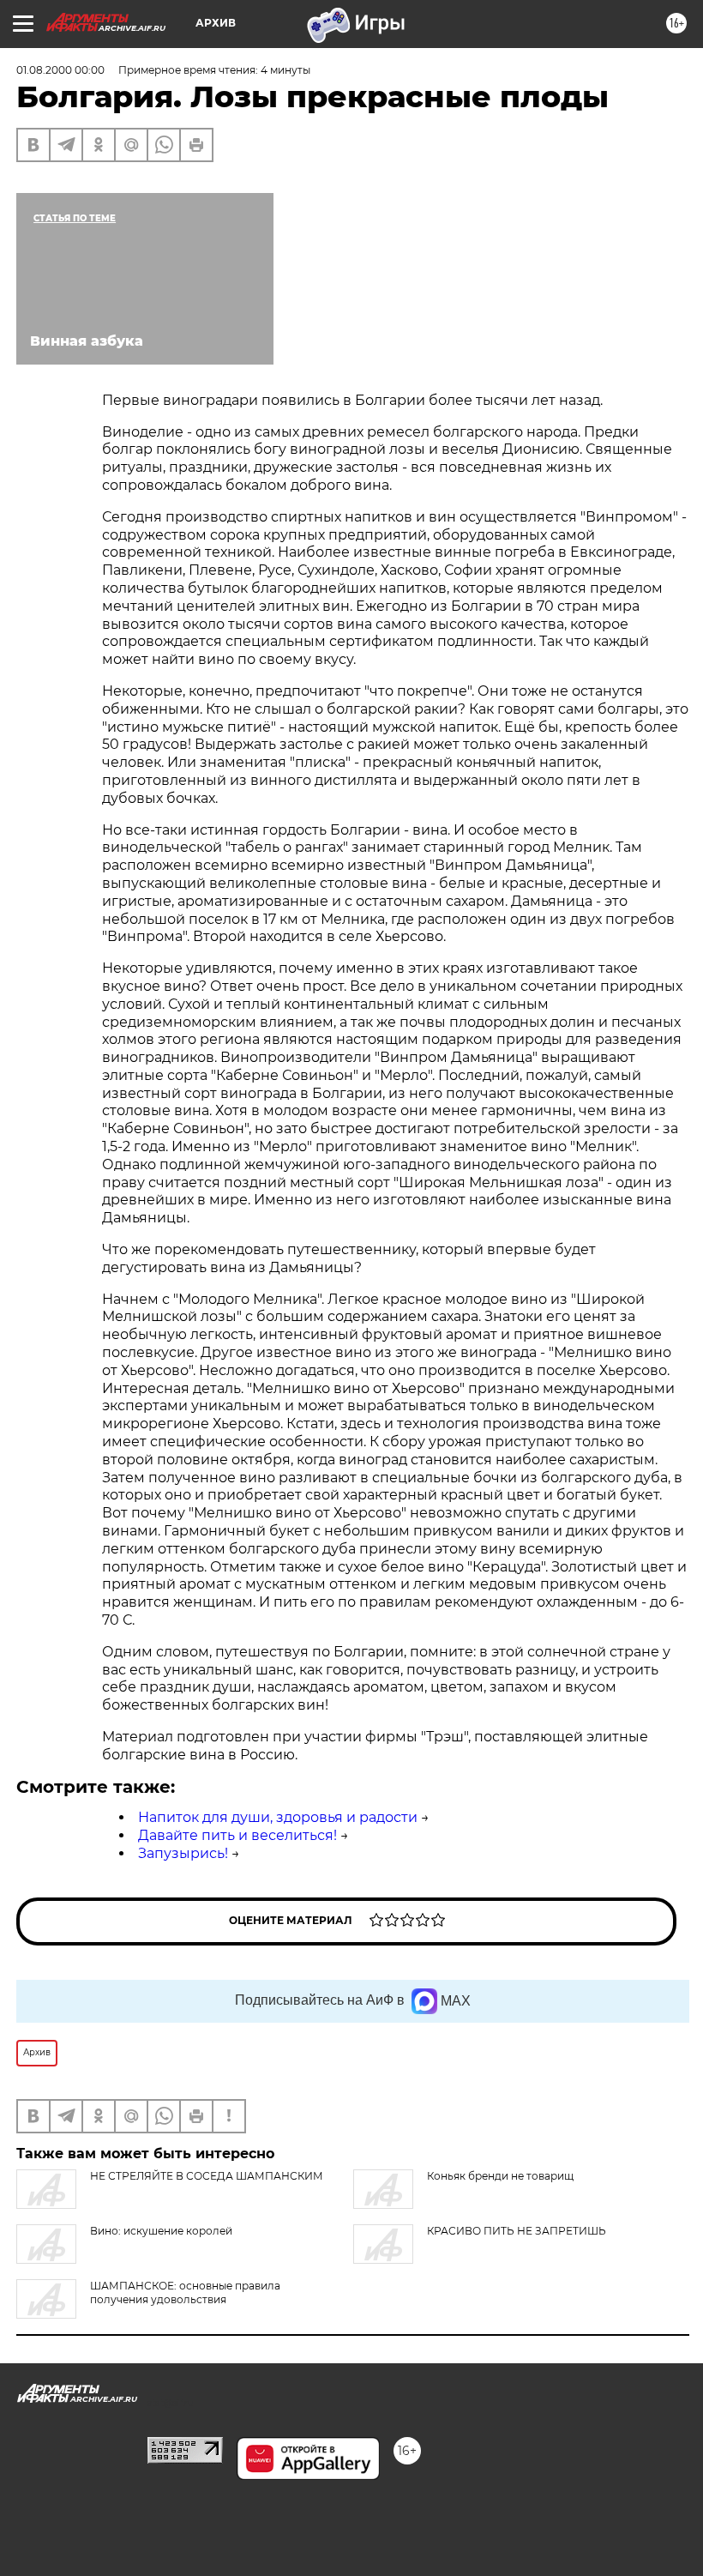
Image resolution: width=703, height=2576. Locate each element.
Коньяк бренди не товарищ (500, 2176)
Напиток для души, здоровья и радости (278, 1817)
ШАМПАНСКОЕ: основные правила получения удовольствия (185, 2292)
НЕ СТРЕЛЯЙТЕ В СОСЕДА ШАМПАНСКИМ (207, 2176)
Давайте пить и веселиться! (237, 1835)
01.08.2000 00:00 (60, 70)
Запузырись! (183, 1853)
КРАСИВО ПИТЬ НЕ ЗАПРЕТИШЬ (517, 2231)
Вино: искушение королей (161, 2231)
